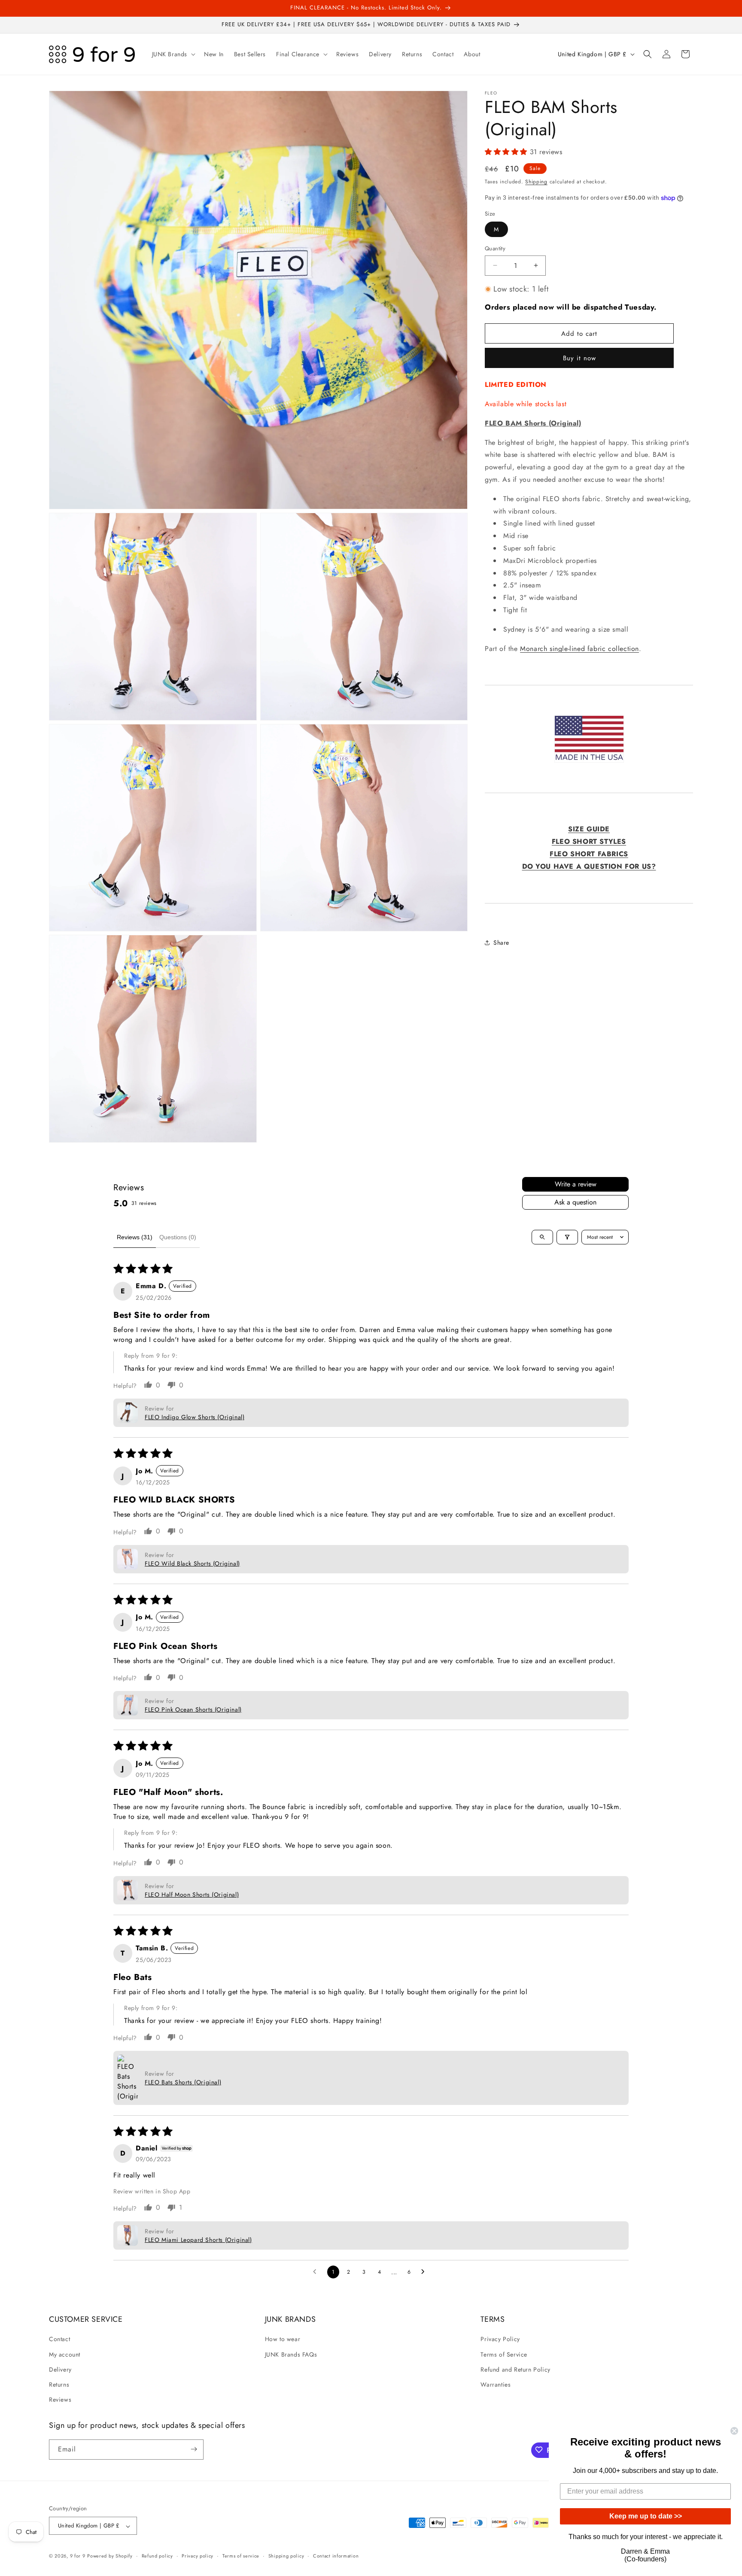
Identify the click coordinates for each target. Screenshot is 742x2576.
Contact (59, 2339)
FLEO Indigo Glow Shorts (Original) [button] (195, 1417)
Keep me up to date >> (646, 2516)
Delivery (60, 2369)
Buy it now (579, 358)
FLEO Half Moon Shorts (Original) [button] (192, 1895)
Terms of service (241, 2556)
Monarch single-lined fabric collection (579, 648)
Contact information (336, 2556)
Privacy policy (198, 2556)
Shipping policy (286, 2556)
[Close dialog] (734, 2431)
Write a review (576, 1184)
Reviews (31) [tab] (135, 1237)
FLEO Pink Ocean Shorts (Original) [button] (193, 1709)
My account (65, 2354)
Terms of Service (504, 2354)
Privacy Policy (500, 2339)
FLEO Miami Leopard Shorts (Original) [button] (198, 2240)
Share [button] (501, 943)
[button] (173, 54)
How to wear (283, 2339)
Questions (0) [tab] (178, 1237)
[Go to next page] (425, 2272)
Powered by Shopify (110, 2556)
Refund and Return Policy (515, 2369)
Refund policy (157, 2556)
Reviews (60, 2400)
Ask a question (575, 1202)
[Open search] (542, 1237)
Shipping (536, 182)
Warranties (496, 2384)
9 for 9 (78, 2556)
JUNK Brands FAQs (291, 2354)
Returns (59, 2384)
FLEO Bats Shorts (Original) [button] (183, 2082)
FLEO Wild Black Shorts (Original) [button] (192, 1563)
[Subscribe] (194, 2449)
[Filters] (567, 1237)
